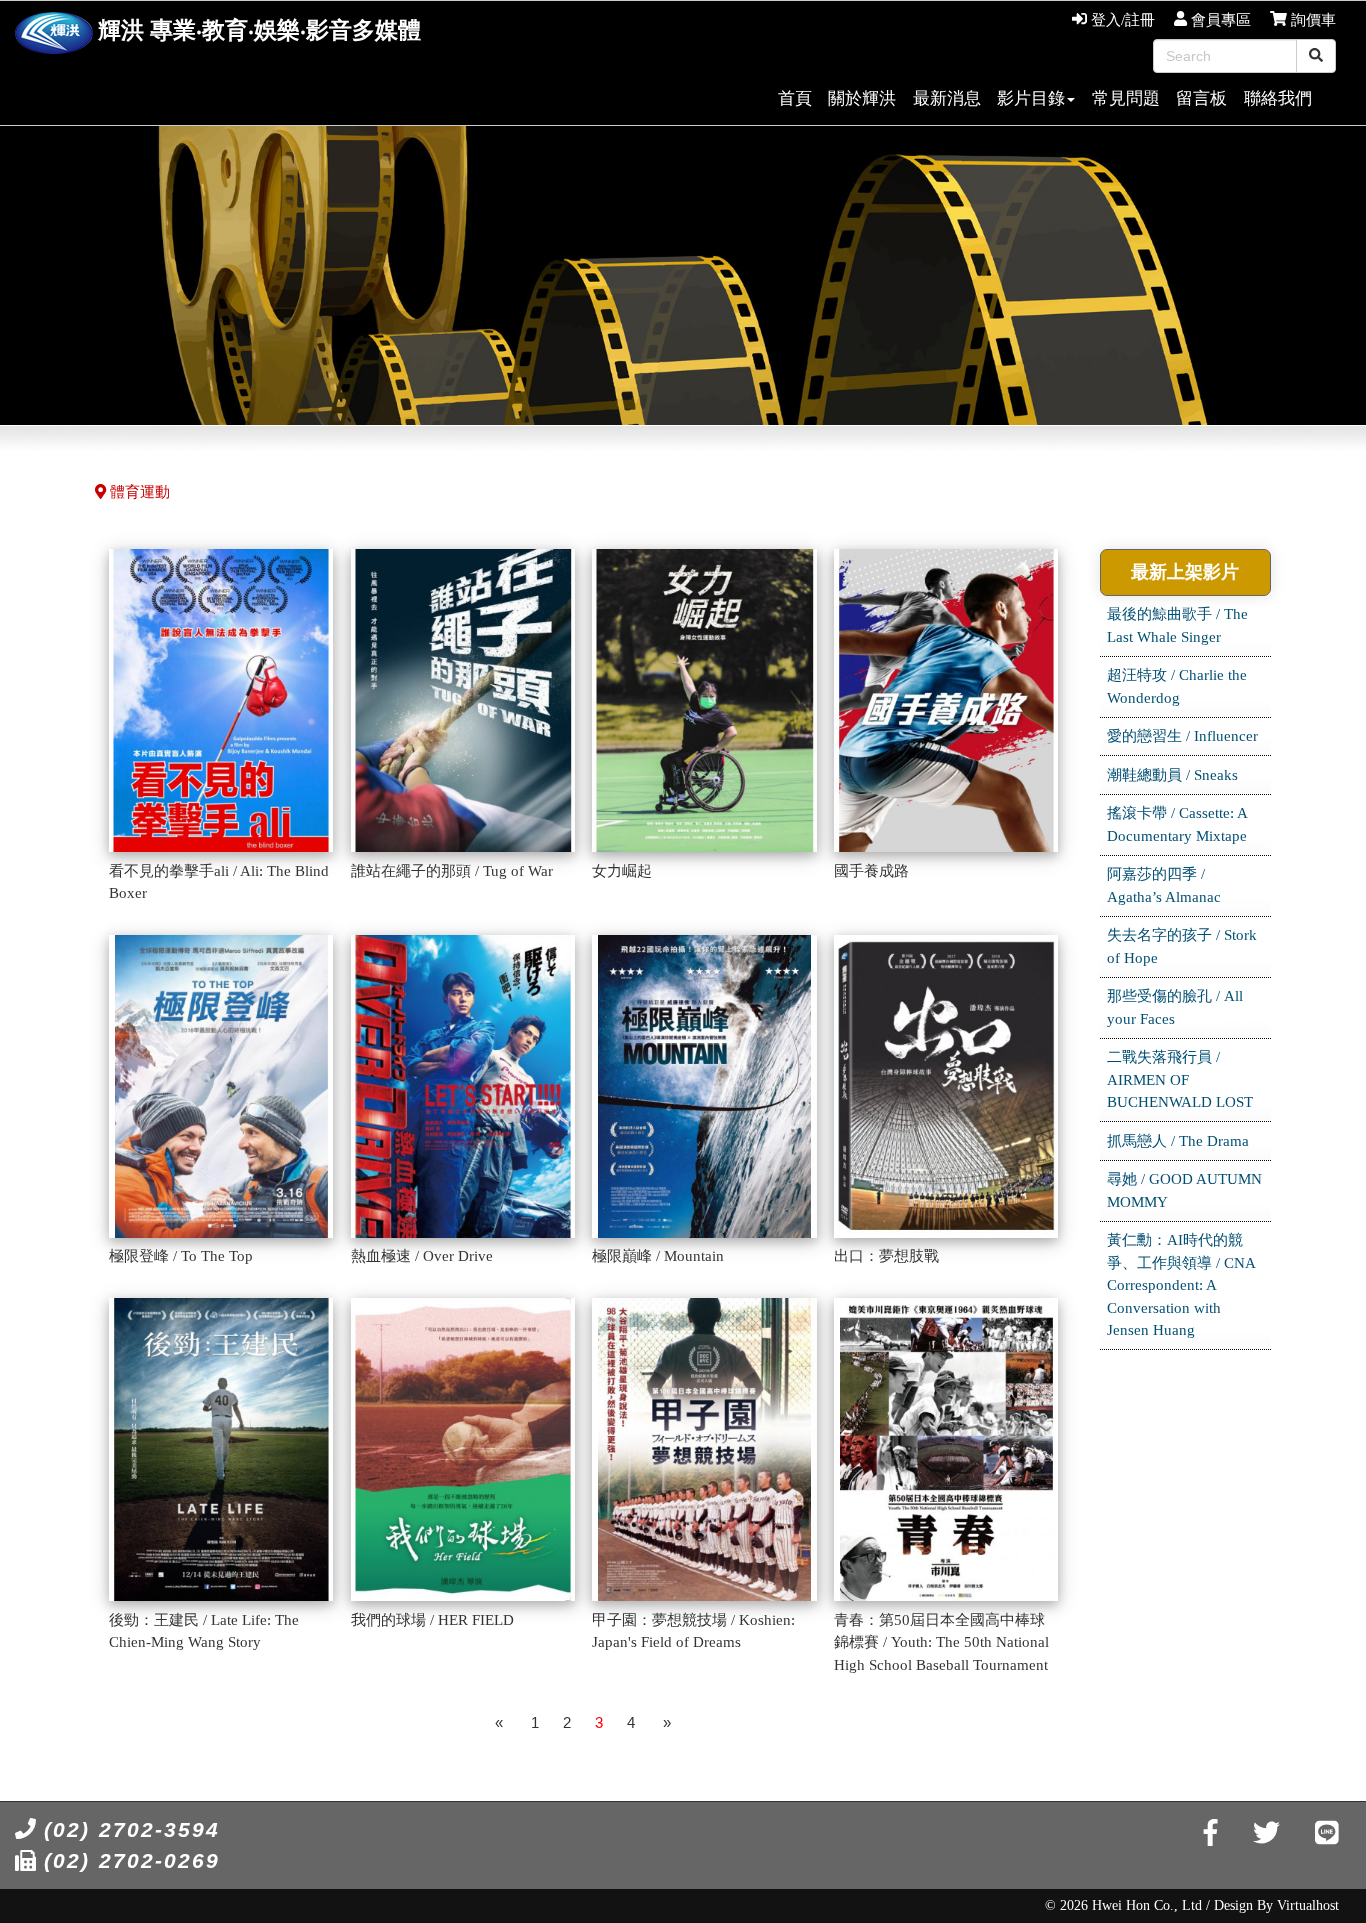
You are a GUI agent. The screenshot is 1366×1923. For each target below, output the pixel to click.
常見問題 (1126, 98)
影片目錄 (1031, 98)
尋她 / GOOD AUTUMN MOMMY (1184, 1190)
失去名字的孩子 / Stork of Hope (1182, 946)
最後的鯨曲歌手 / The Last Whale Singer (1177, 625)
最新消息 (947, 98)
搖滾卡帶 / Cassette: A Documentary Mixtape (1177, 824)
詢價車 (1311, 20)
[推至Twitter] (1266, 1834)
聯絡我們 (1278, 98)
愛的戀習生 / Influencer (1182, 736)
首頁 (795, 98)
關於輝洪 (862, 98)
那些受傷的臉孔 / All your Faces (1175, 1007)
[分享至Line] (1327, 1834)
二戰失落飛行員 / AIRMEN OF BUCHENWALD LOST (1180, 1079)
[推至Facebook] (1210, 1834)
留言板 (1201, 98)
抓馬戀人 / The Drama (1178, 1141)
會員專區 (1219, 20)
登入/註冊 (1121, 20)
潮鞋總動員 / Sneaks (1172, 775)
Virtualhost (1308, 1905)
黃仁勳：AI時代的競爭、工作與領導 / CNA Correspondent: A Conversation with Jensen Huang (1181, 1285)
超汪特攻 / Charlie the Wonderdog (1177, 686)
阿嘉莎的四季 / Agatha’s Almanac (1164, 885)
